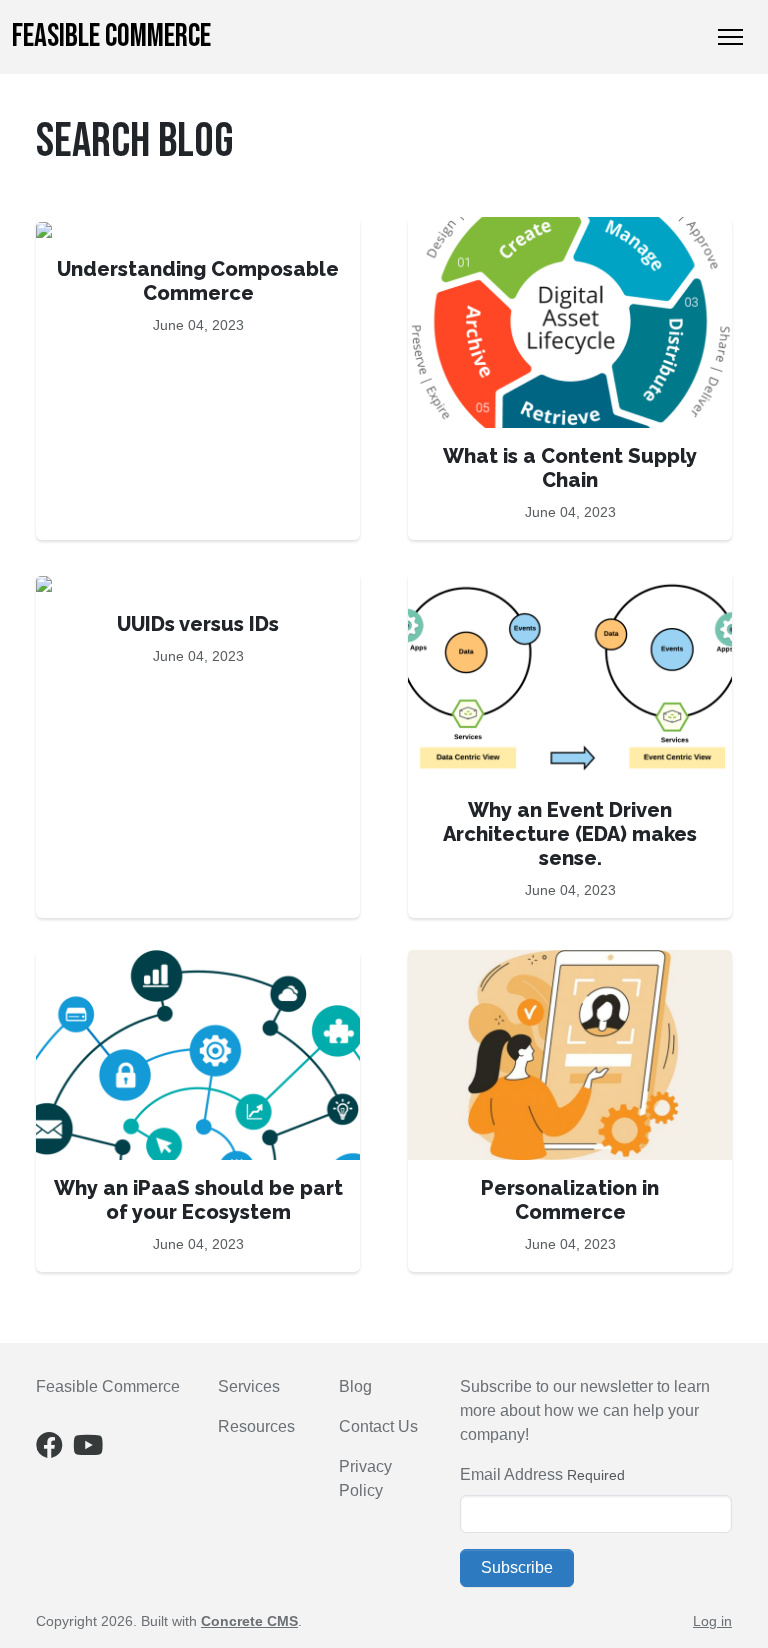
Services (249, 1386)
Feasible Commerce (111, 36)
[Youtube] (88, 1449)
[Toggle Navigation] (730, 37)
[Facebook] (49, 1449)
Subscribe (517, 1567)
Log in (712, 1621)
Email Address (511, 1474)
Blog (355, 1386)
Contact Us (378, 1426)
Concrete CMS (249, 1621)
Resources (256, 1426)
